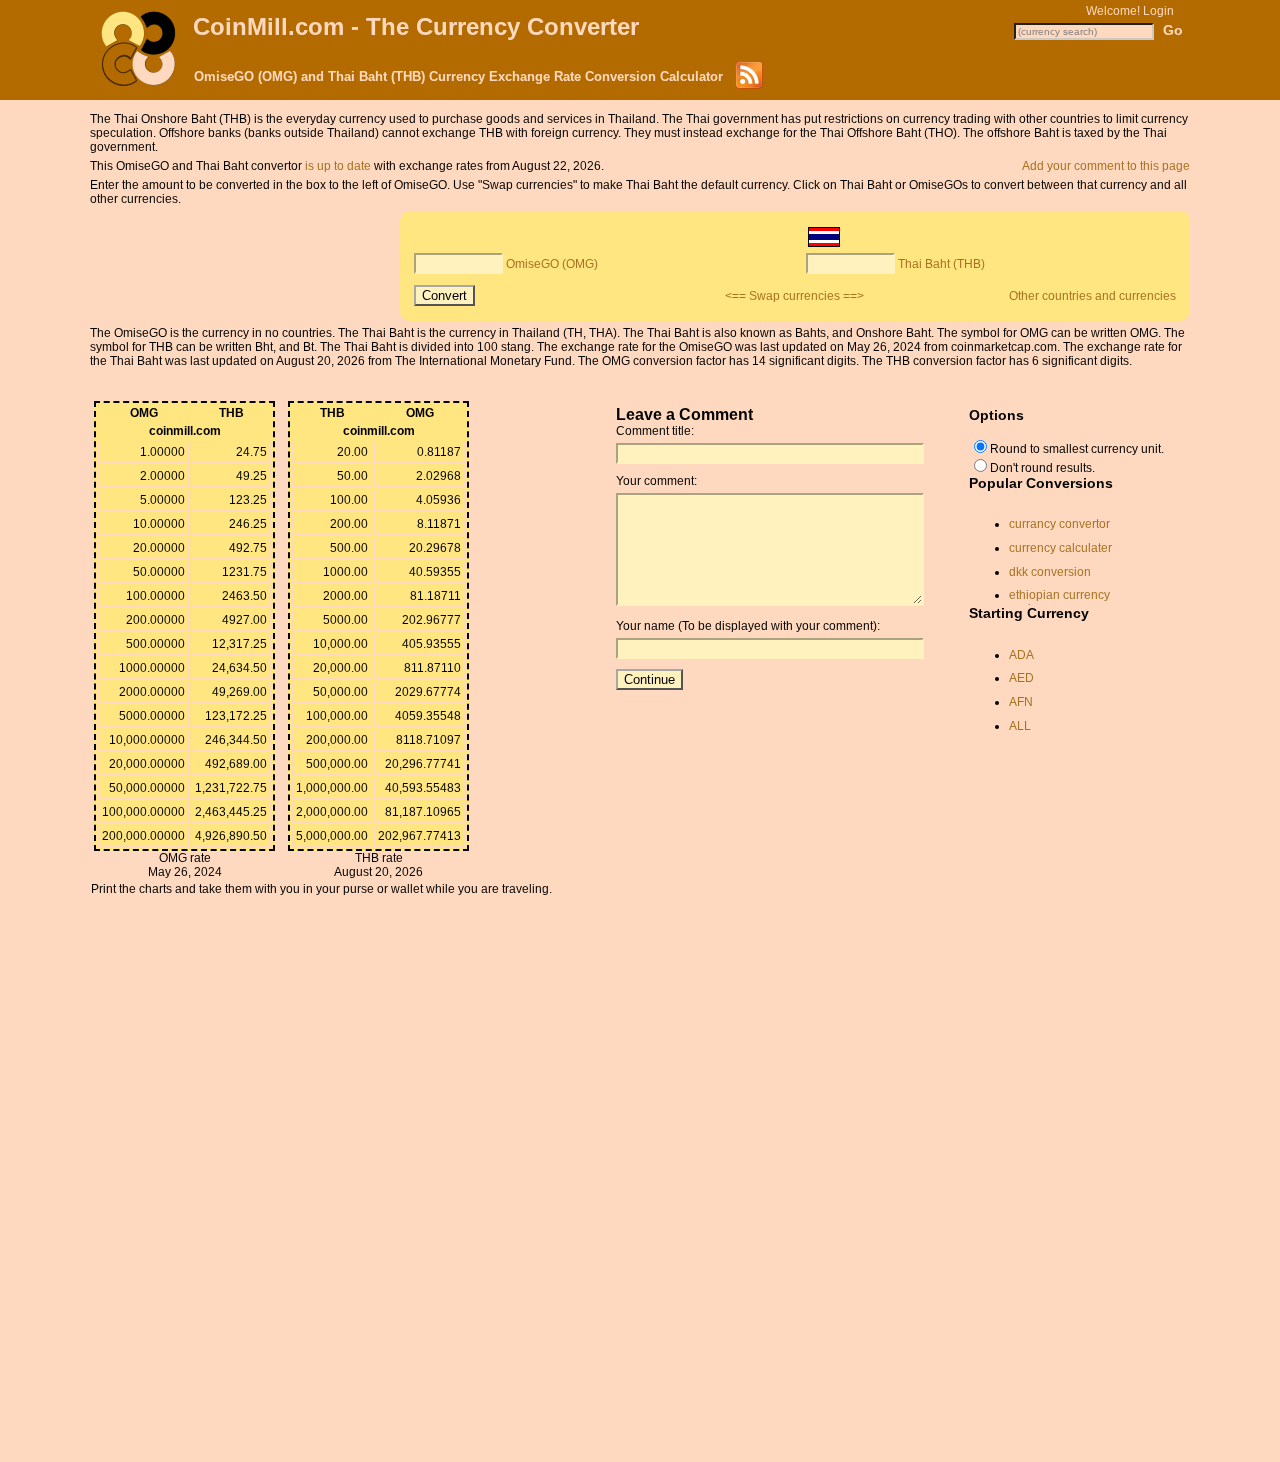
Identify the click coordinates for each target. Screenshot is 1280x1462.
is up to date (338, 166)
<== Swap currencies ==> (794, 296)
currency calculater (1060, 548)
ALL (1020, 726)
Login (1158, 11)
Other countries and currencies (1092, 296)
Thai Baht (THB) (941, 264)
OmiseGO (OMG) (552, 264)
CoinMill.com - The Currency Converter (416, 26)
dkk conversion (1050, 572)
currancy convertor (1059, 524)
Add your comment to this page (1106, 166)
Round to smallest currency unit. (1077, 449)
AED (1021, 678)
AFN (1021, 702)
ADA (1021, 655)
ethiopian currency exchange (1059, 602)
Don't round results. (1042, 468)
